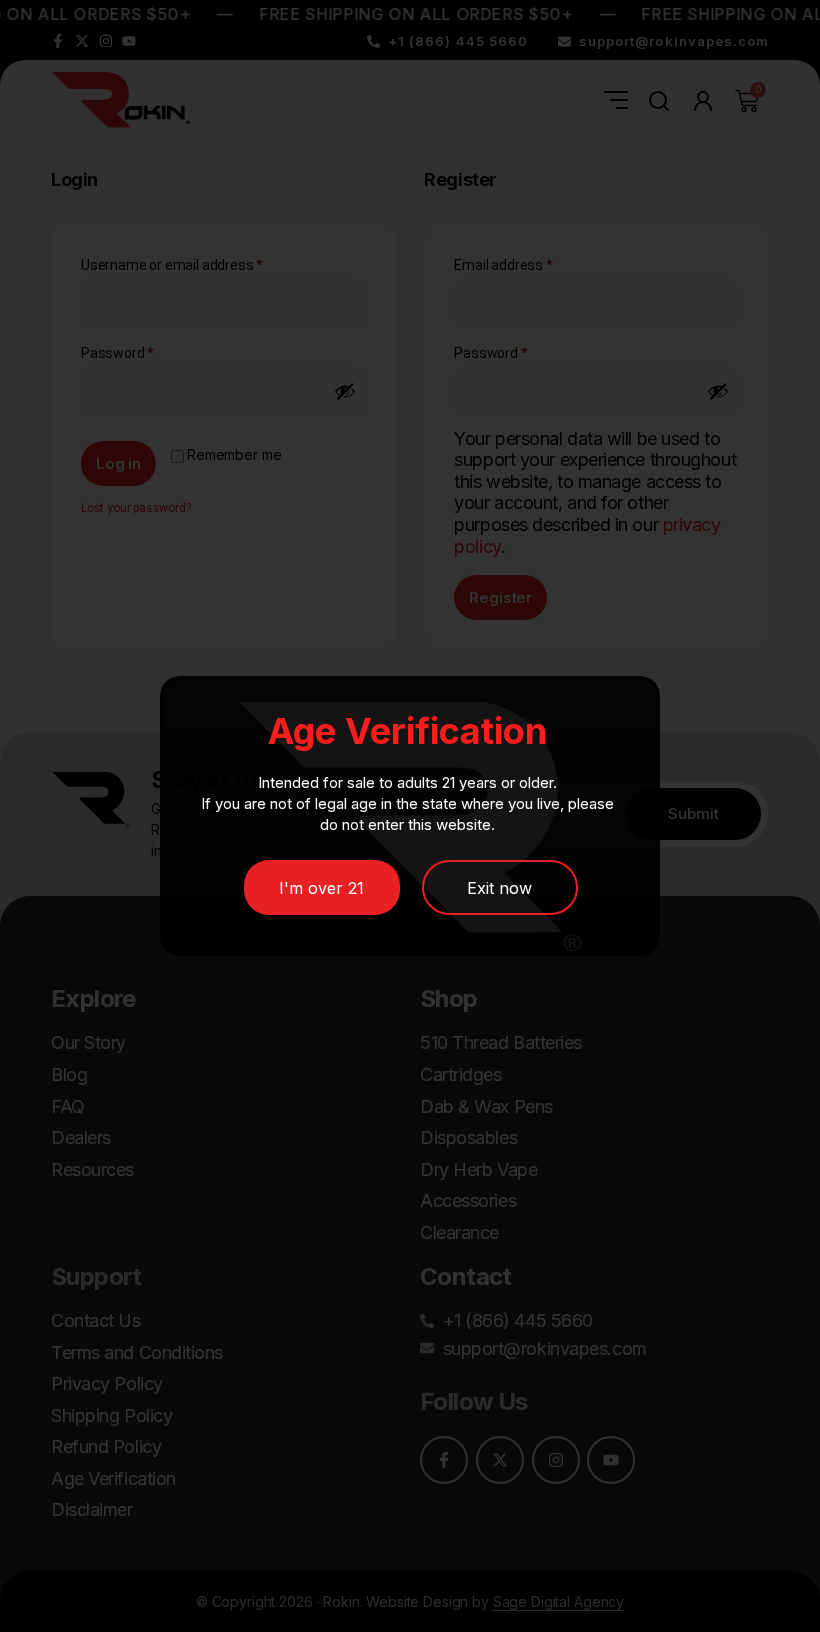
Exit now (499, 888)
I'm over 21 (321, 888)
